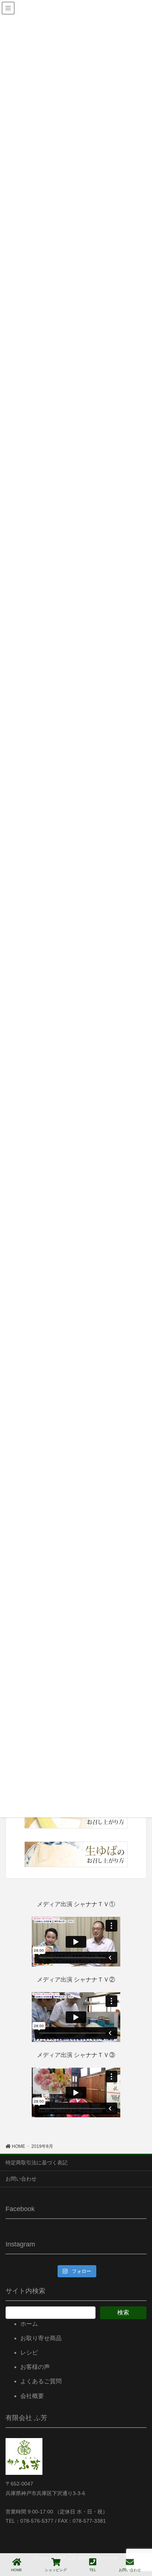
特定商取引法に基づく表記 (37, 2163)
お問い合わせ (21, 2179)
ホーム (29, 2324)
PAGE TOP (140, 2543)
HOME (17, 2570)
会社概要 (32, 2396)
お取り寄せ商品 (41, 2338)
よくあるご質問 (41, 2381)
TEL (93, 2570)
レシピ (29, 2353)
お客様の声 (35, 2367)
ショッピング (56, 2570)
